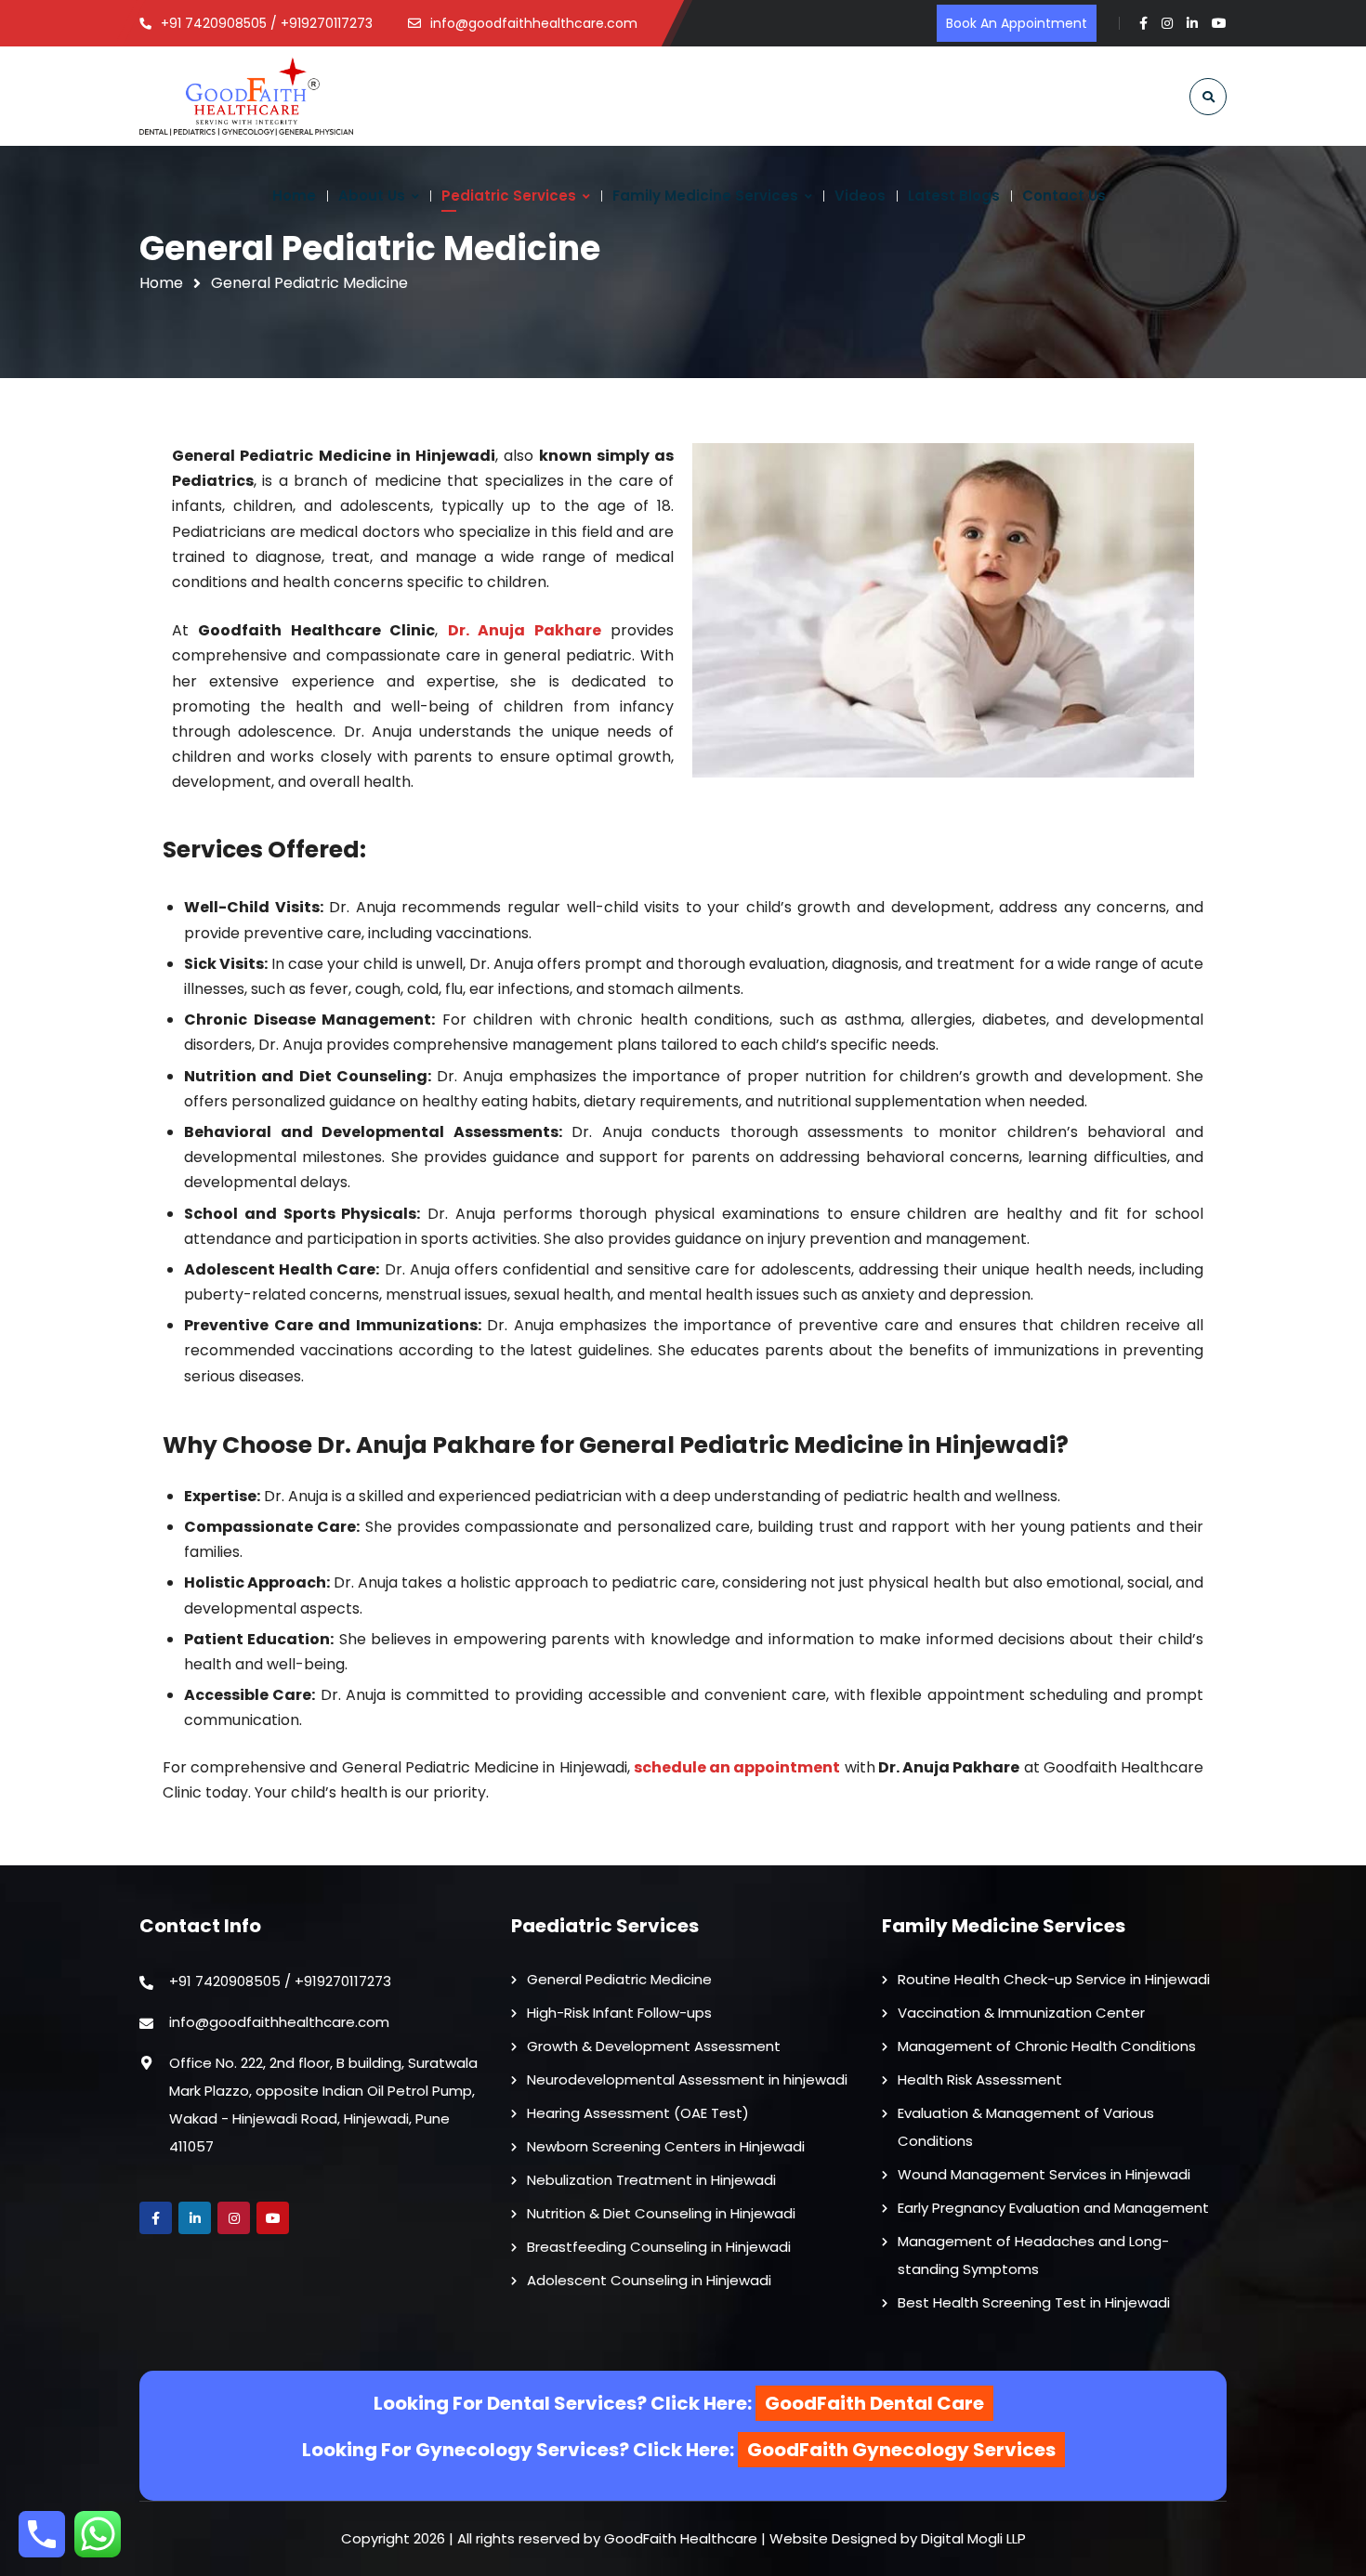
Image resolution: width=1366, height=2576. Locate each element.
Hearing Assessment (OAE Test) (638, 2113)
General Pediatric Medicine (619, 1979)
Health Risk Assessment (980, 2079)
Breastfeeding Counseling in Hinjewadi (659, 2247)
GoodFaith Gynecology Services (901, 2450)
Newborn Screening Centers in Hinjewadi (666, 2146)
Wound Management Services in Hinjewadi (1044, 2174)
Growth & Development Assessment (654, 2046)
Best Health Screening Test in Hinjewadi (1034, 2302)
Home (161, 283)
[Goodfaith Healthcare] (246, 96)
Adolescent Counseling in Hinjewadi (649, 2280)
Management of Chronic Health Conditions (1047, 2046)
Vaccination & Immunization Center (1021, 2013)
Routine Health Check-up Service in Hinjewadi (1054, 1979)
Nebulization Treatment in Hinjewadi (651, 2180)
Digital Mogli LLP (973, 2538)
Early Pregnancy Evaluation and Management (1053, 2208)
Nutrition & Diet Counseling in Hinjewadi (661, 2213)
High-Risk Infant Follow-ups (619, 2013)
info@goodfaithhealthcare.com (279, 2022)
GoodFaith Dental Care (874, 2403)
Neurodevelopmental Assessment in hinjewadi (687, 2079)
